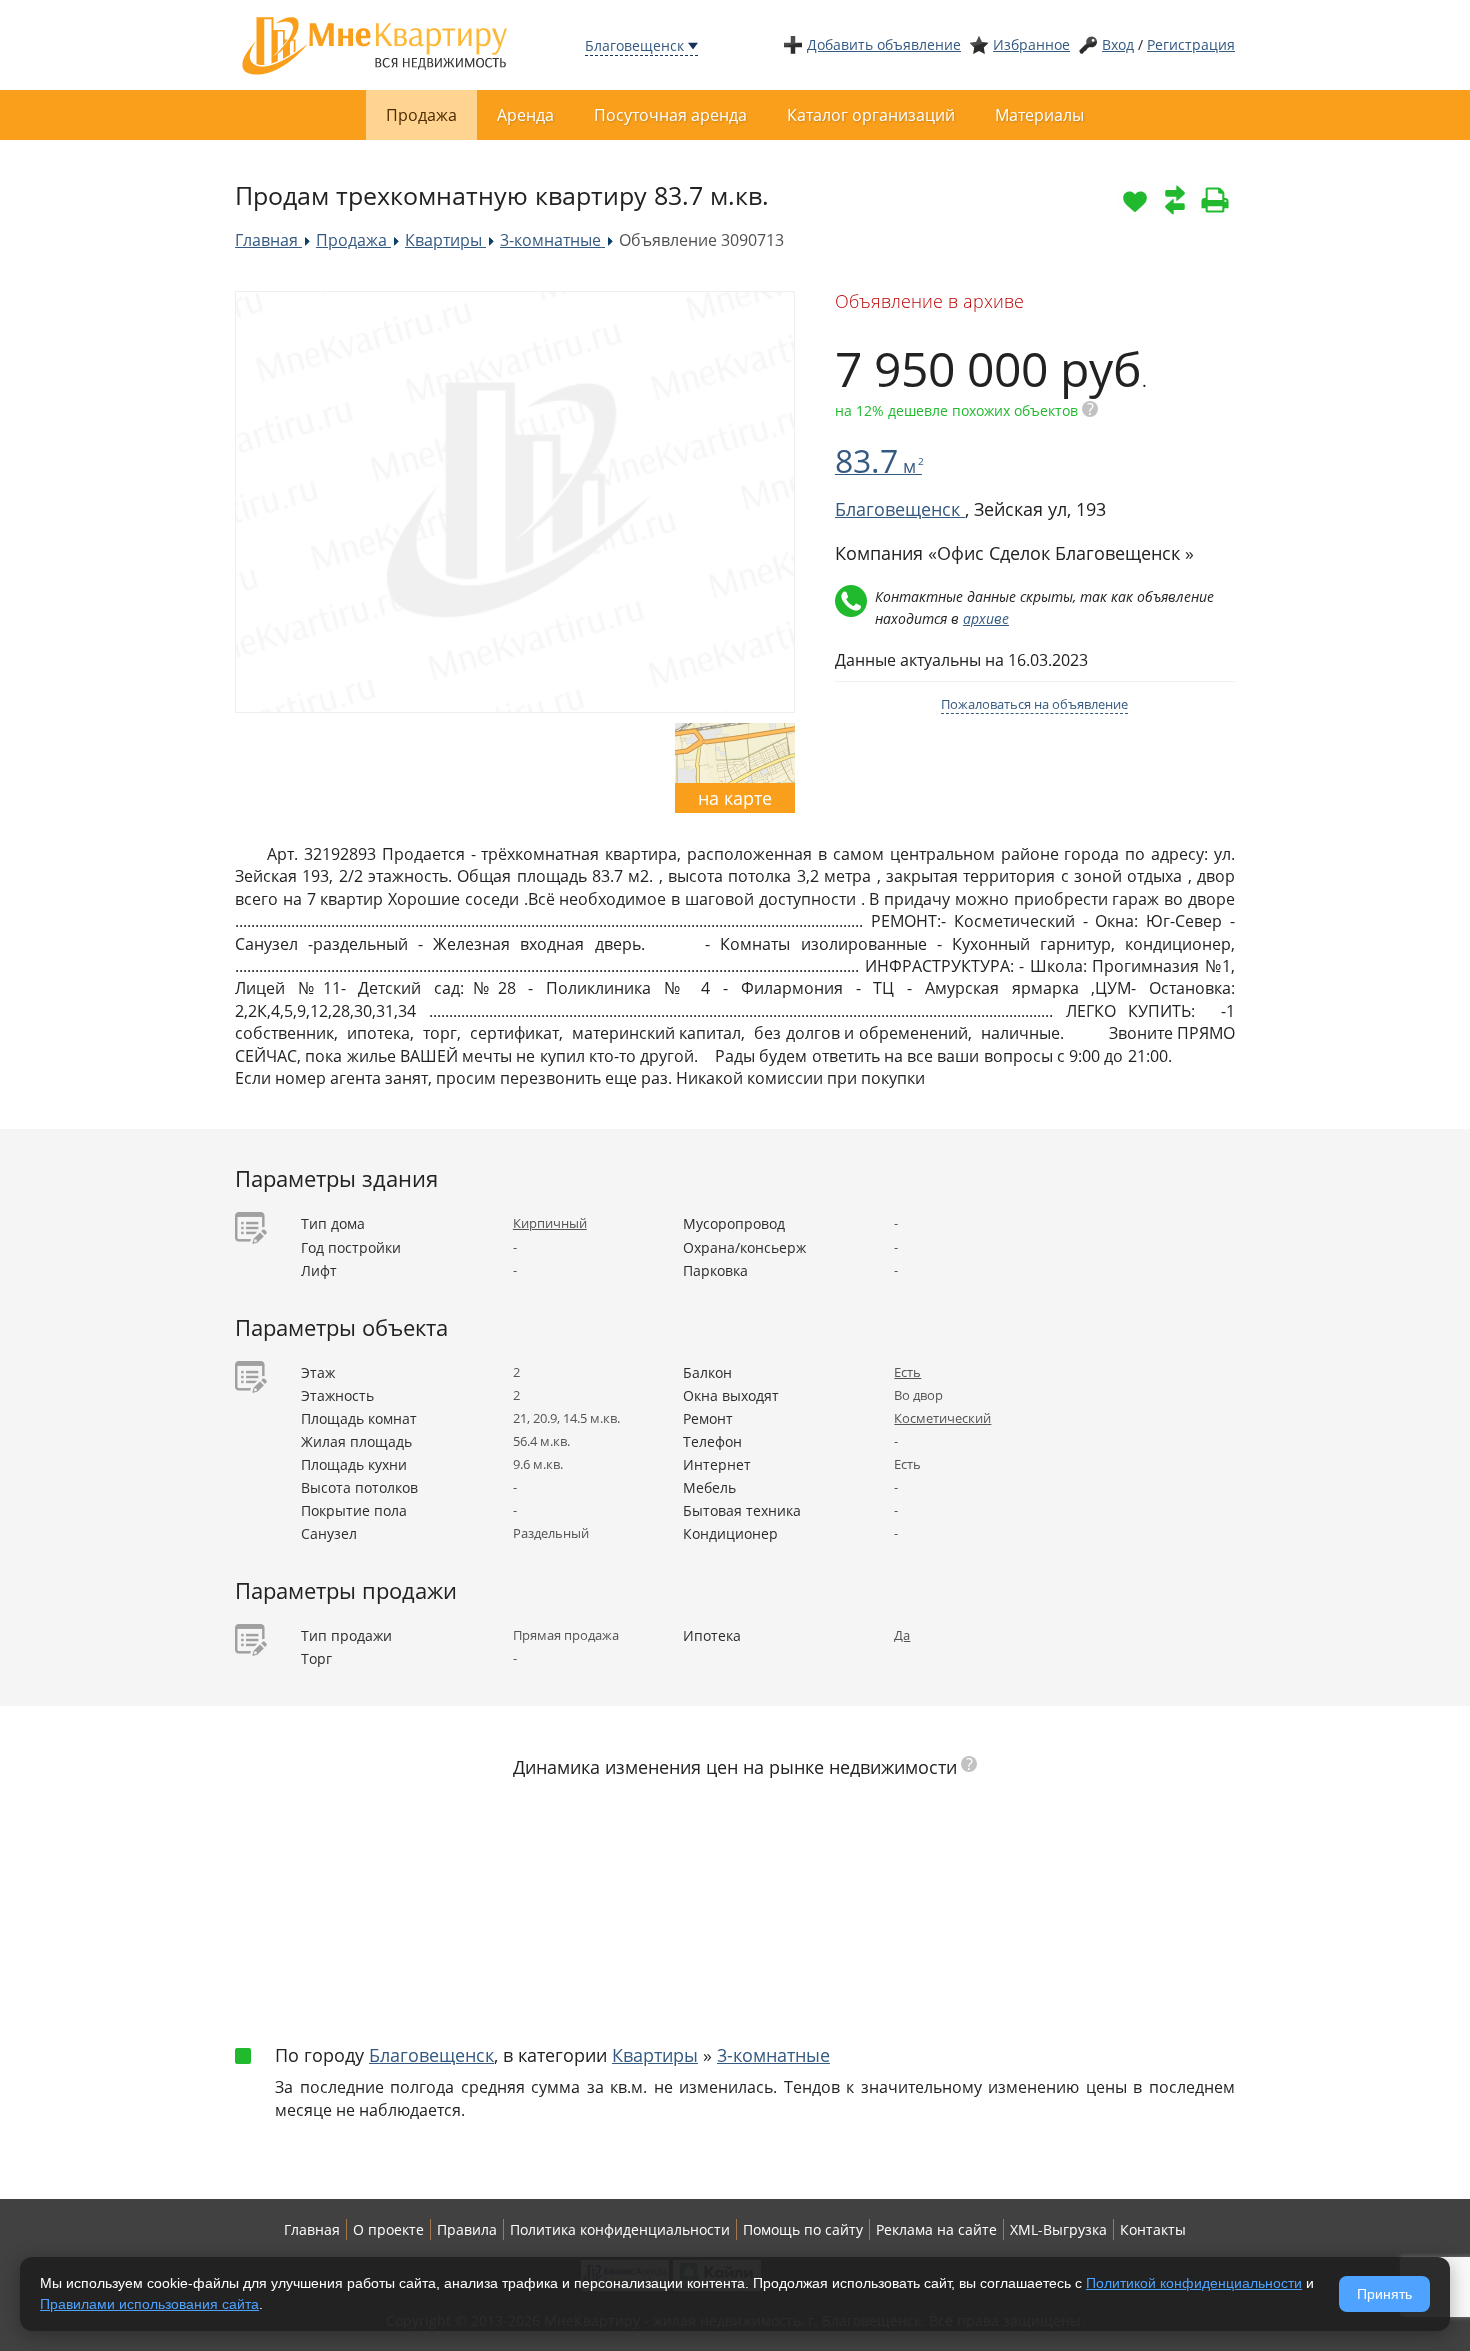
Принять (1384, 2294)
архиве (986, 618)
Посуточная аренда (670, 115)
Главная (312, 2229)
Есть (907, 1372)
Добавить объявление (884, 44)
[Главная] (375, 43)
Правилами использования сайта (149, 2304)
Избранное (1031, 44)
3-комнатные (773, 2055)
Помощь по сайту (803, 2229)
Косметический (942, 1418)
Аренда (525, 115)
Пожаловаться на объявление (1034, 704)
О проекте (388, 2229)
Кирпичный (550, 1223)
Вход (1118, 44)
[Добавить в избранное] (1135, 200)
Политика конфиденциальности (620, 2229)
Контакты (1153, 2229)
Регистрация (1191, 44)
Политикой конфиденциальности (1194, 2283)
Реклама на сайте (936, 2229)
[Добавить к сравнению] (1175, 200)
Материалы (1039, 115)
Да (902, 1635)
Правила (467, 2229)
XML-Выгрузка (1058, 2229)
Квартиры (655, 2055)
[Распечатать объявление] (1215, 200)
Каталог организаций (871, 115)
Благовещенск (634, 45)
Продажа (421, 115)
